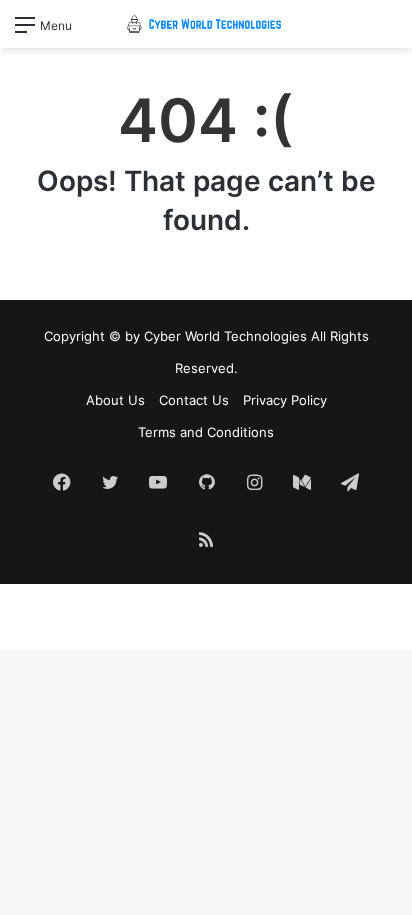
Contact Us (194, 400)
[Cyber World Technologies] (206, 24)
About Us (115, 400)
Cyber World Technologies (225, 336)
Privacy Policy (285, 400)
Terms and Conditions (206, 432)
